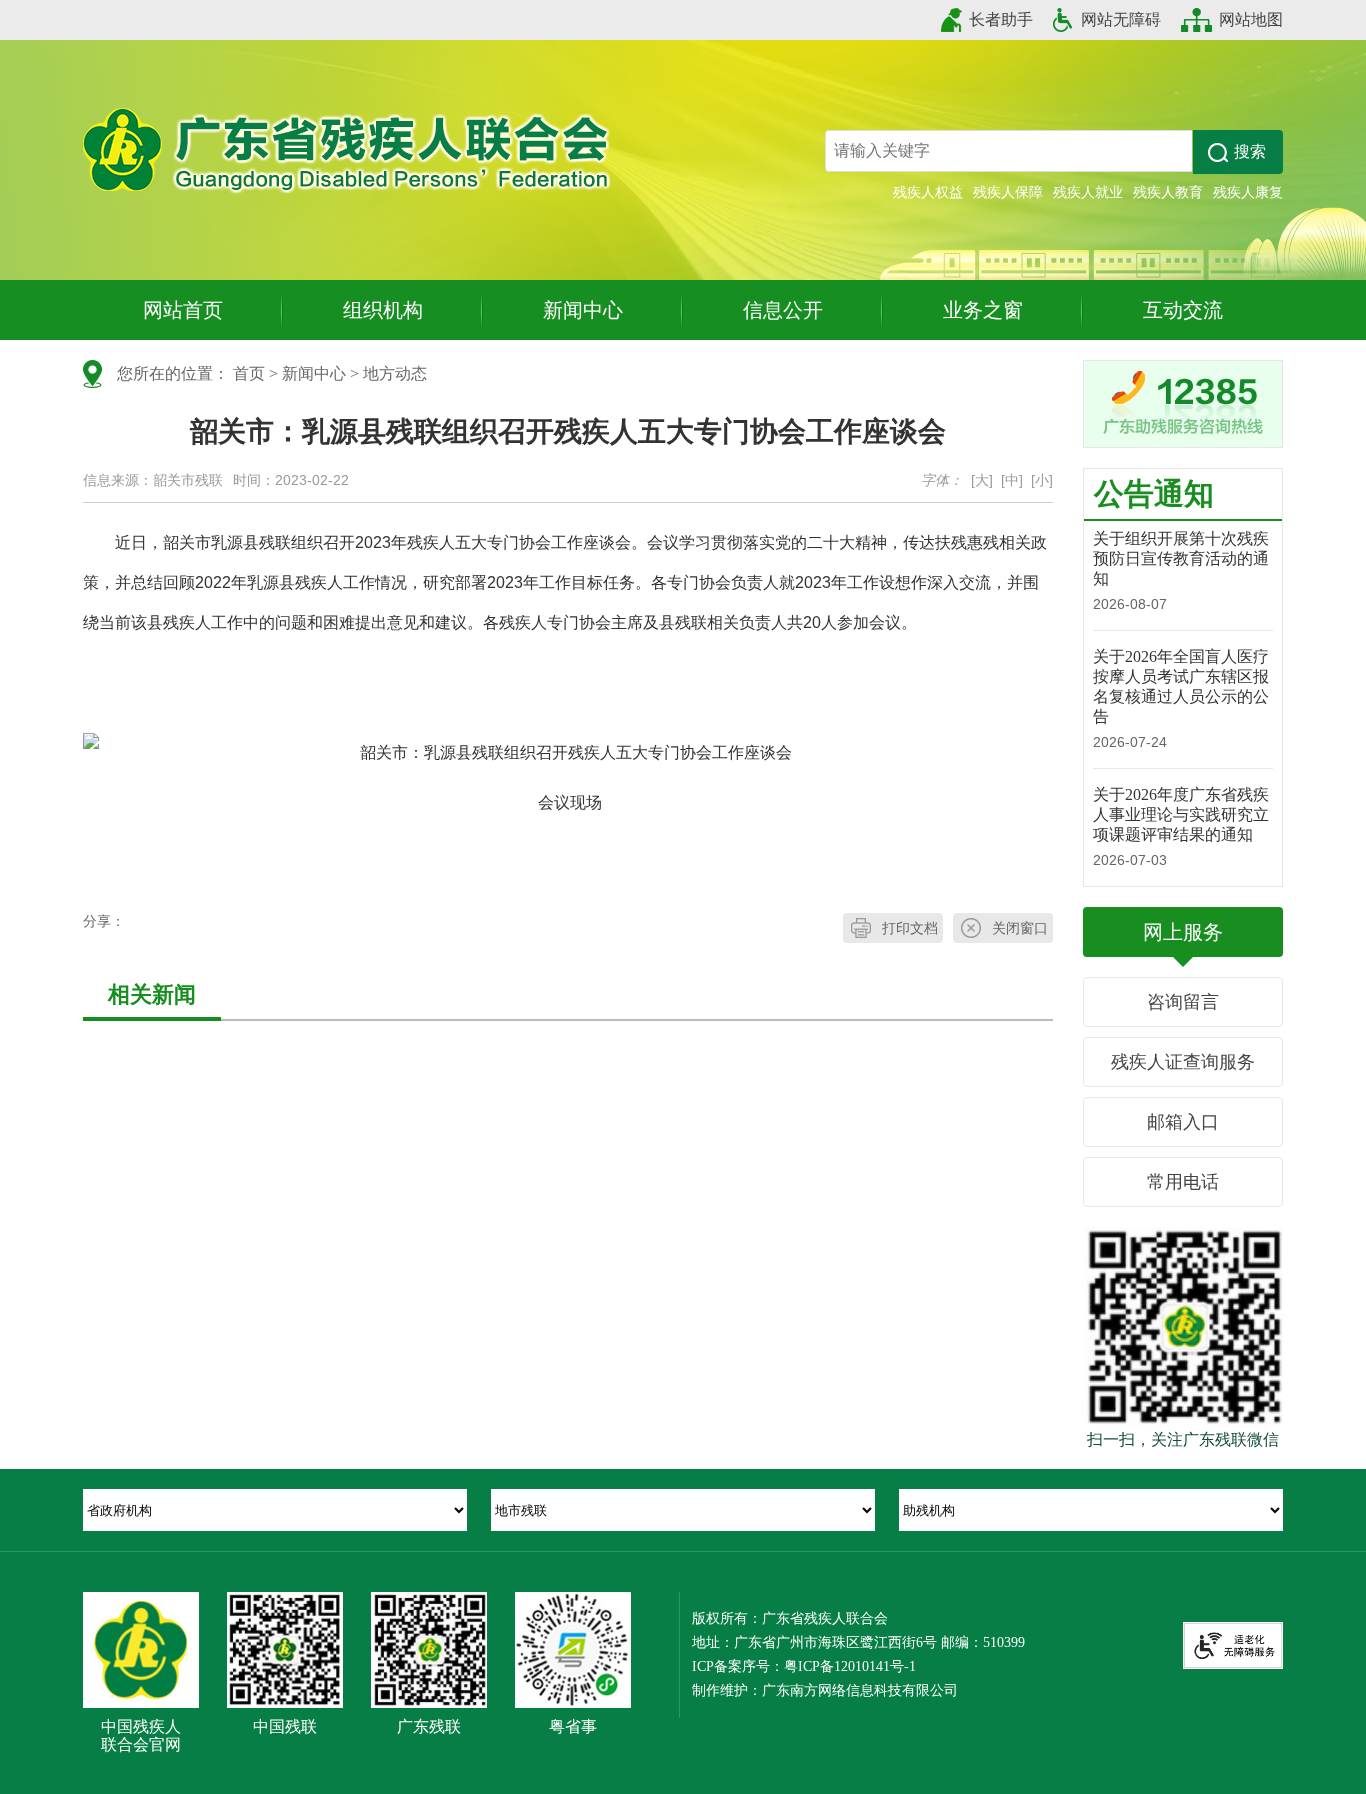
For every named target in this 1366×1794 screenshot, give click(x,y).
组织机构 (383, 310)
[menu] (275, 1510)
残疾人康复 (1248, 192)
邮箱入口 (1183, 1122)
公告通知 (1154, 493)
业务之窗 (983, 310)
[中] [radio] (1012, 480)
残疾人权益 (928, 192)
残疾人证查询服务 (1183, 1062)
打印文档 (910, 928)
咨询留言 (1183, 1002)
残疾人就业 (1088, 192)
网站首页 (183, 310)
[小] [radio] (1042, 480)
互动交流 (1183, 310)
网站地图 (1251, 19)
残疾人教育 (1168, 192)
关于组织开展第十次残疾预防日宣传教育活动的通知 (1181, 558)
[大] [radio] (982, 480)
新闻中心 (583, 310)
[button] (1238, 152)
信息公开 (783, 310)
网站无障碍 (1121, 19)
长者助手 (1001, 19)
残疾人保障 (1008, 192)
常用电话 (1183, 1182)
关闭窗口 (1020, 928)
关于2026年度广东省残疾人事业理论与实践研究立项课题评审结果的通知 (1181, 814)
